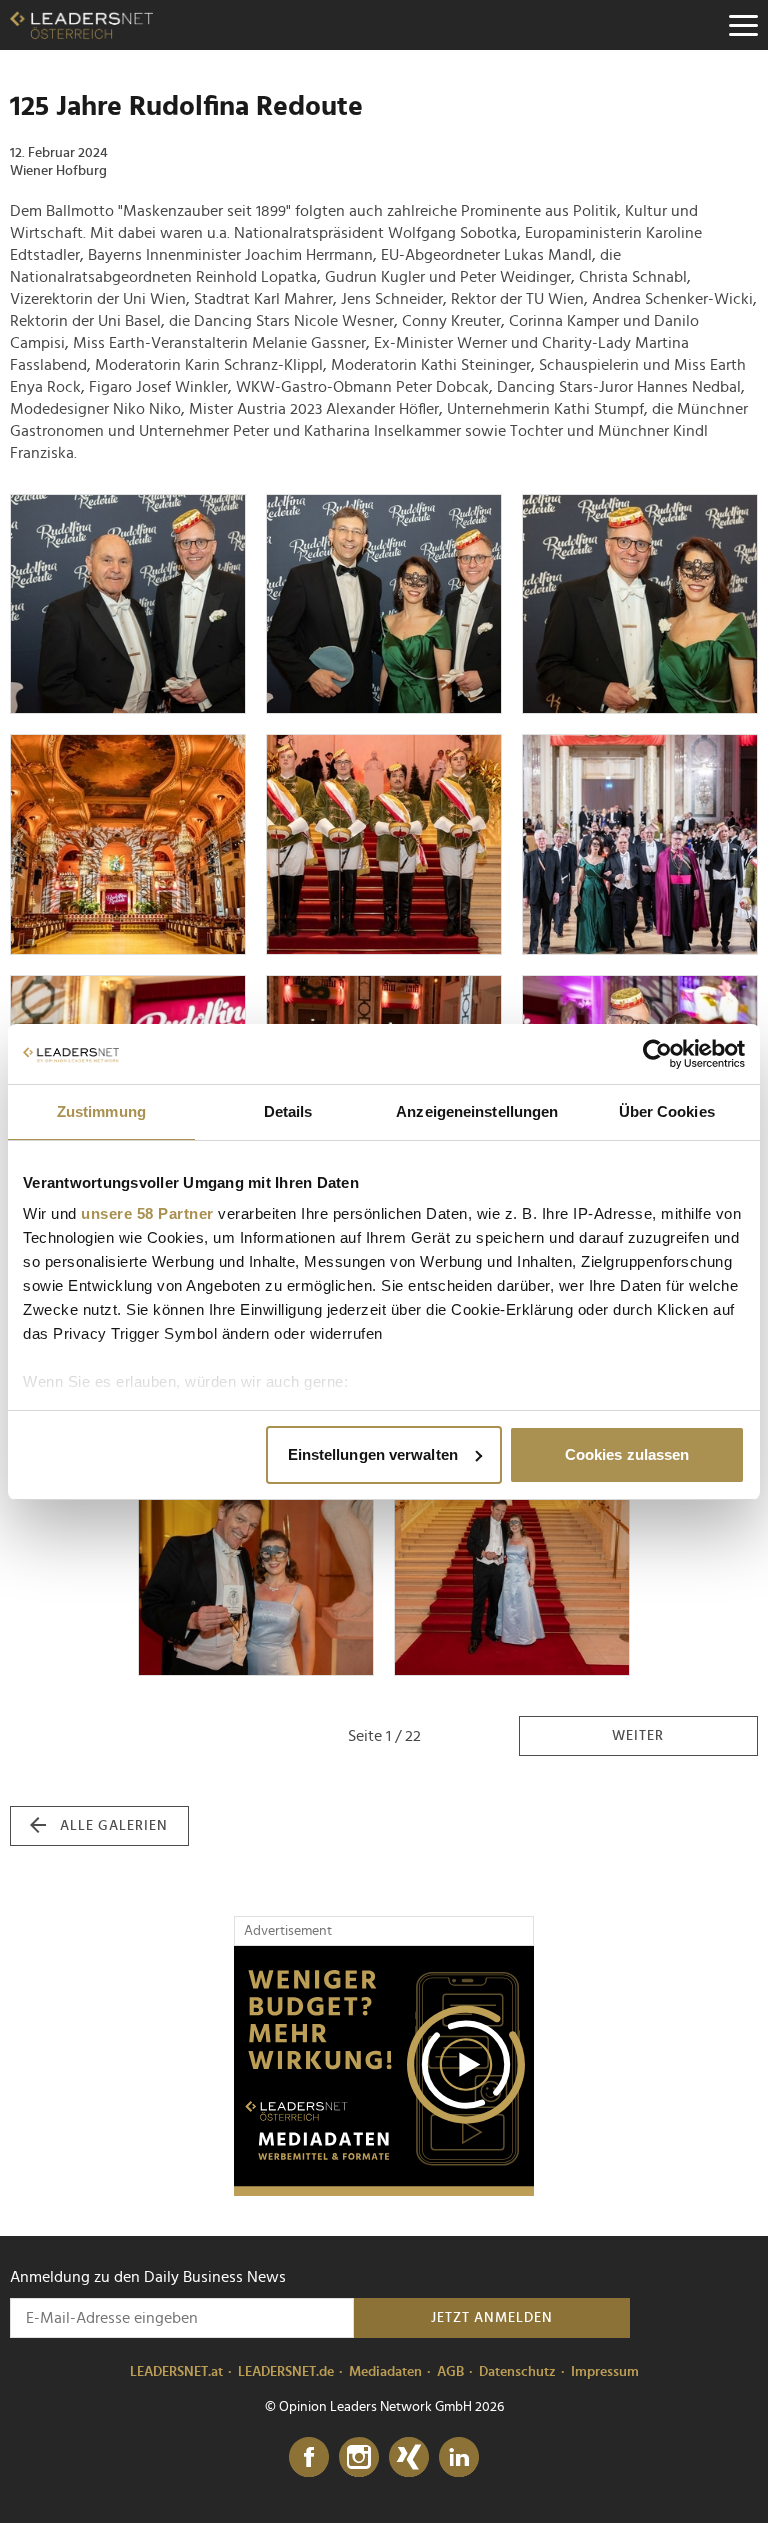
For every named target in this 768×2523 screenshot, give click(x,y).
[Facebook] (309, 2458)
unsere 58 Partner (147, 1213)
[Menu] (743, 25)
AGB (450, 2372)
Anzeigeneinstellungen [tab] (477, 1111)
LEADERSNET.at (176, 2372)
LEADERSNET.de (286, 2372)
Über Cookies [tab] (667, 1111)
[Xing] (409, 2458)
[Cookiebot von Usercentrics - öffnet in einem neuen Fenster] (657, 1054)
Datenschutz (517, 2372)
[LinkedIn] (459, 2458)
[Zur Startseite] (81, 25)
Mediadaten (385, 2372)
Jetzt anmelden (492, 2318)
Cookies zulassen (627, 1454)
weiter (638, 1736)
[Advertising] (384, 2071)
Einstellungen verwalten (373, 1454)
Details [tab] (288, 1111)
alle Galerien (114, 1826)
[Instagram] (359, 2458)
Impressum (605, 2372)
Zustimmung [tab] (101, 1111)
